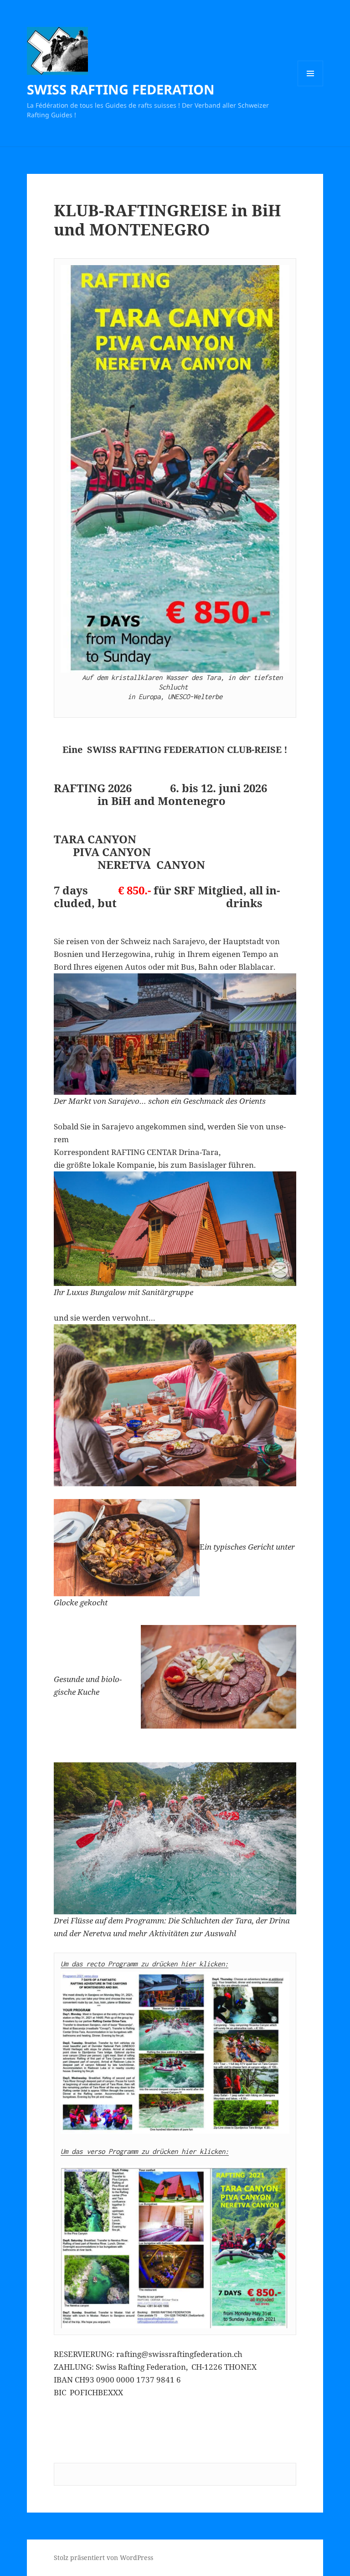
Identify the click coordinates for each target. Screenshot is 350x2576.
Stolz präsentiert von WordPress (103, 2558)
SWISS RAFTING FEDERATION (121, 89)
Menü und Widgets (311, 86)
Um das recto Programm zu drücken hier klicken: (144, 1964)
